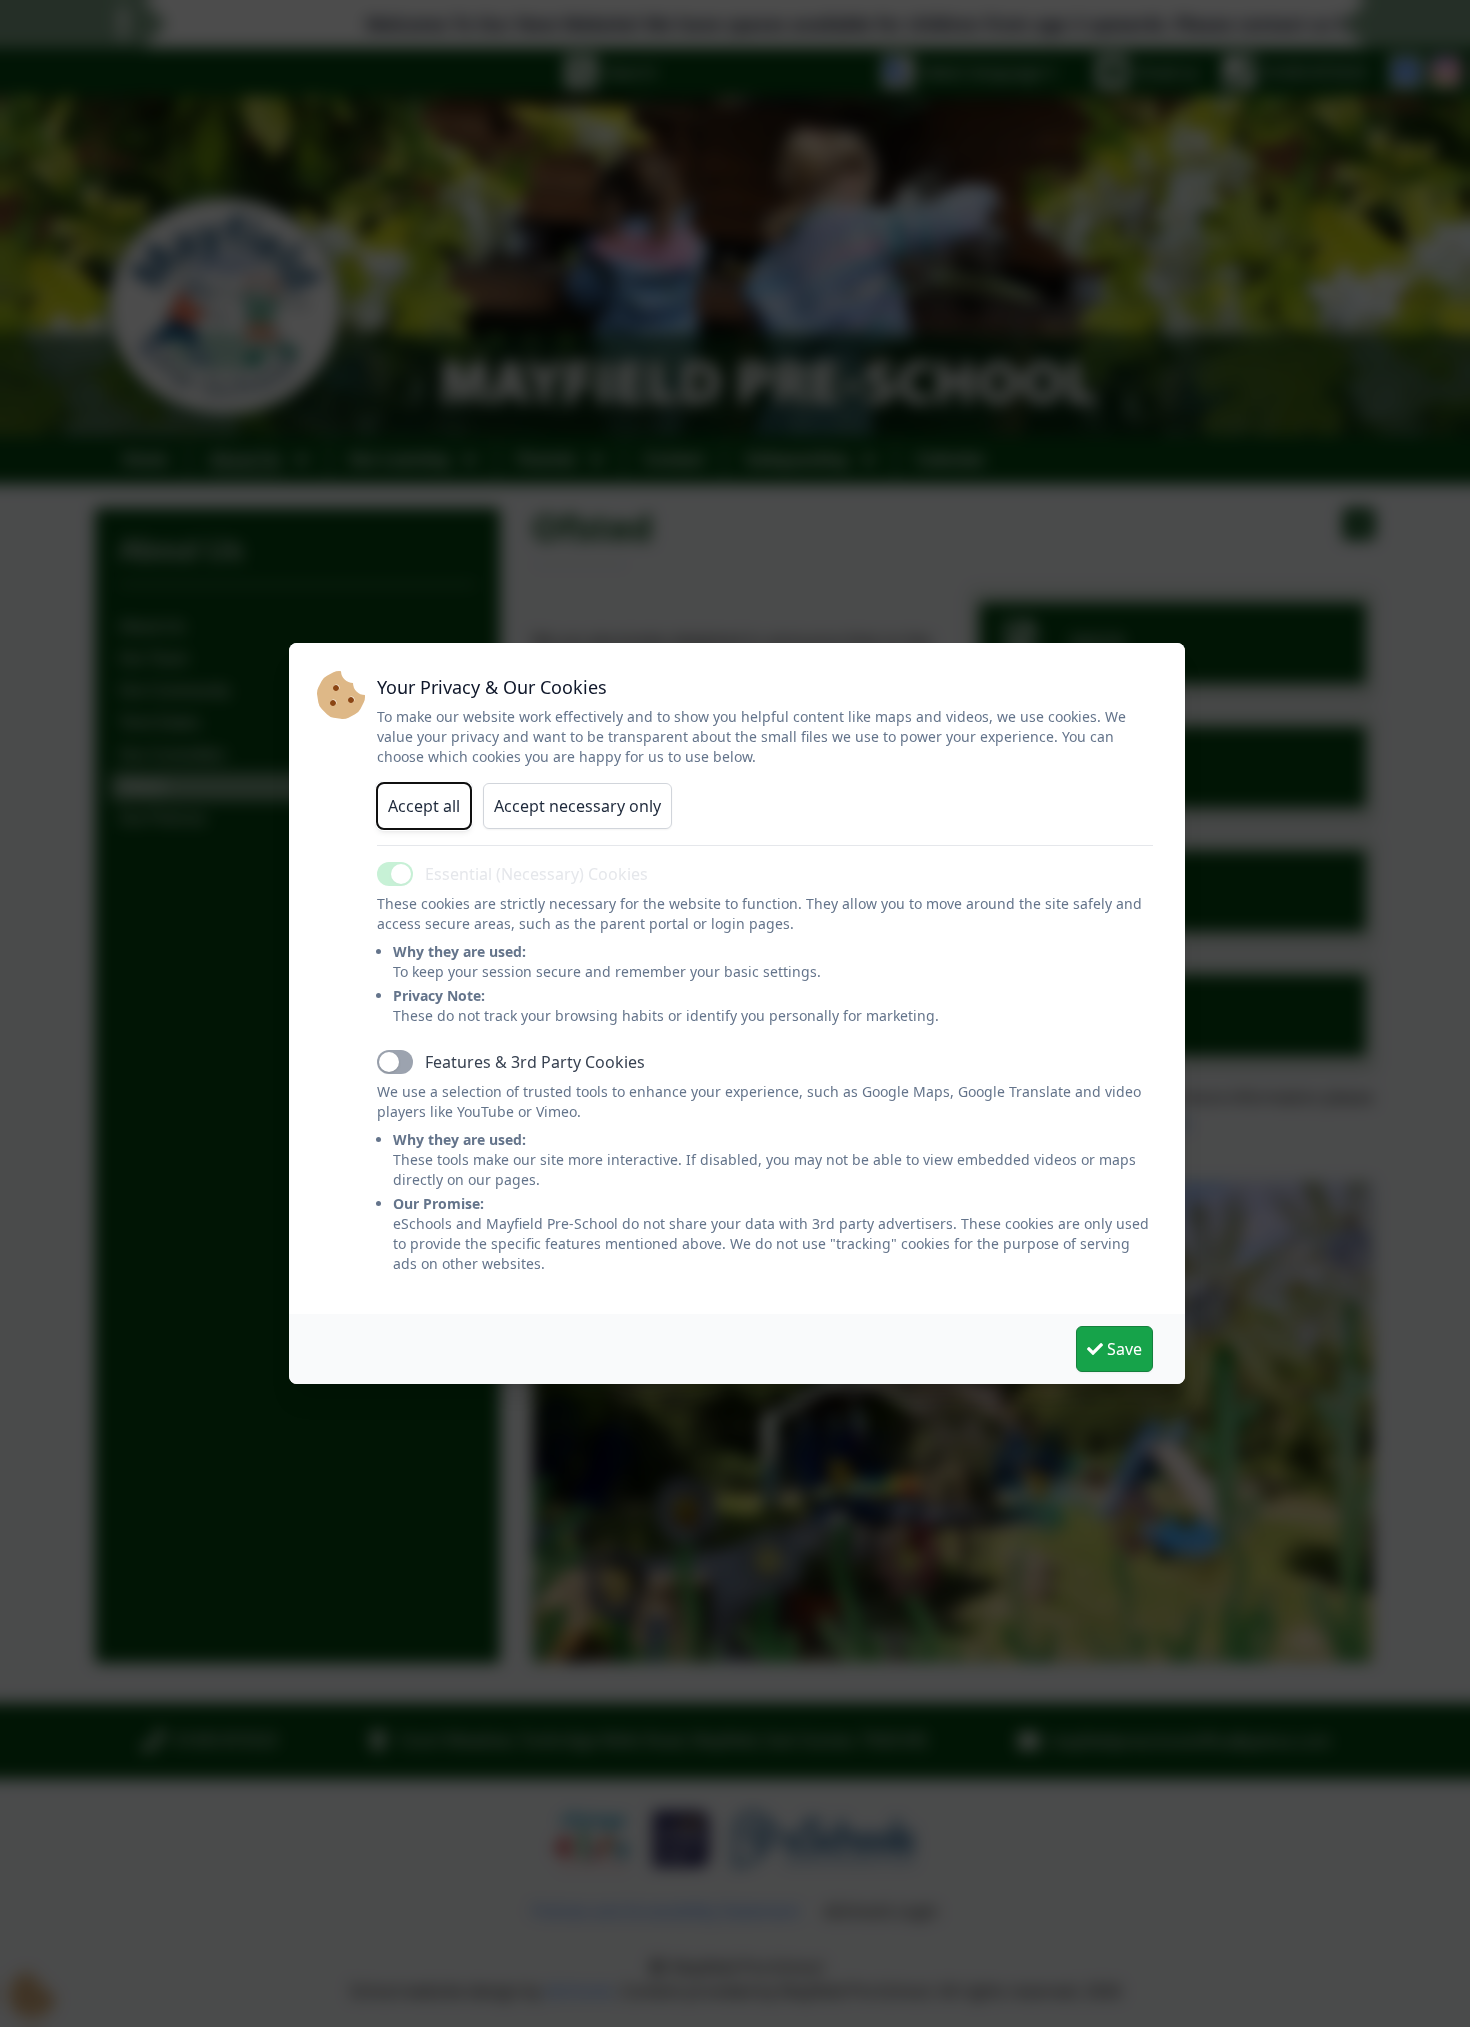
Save (1122, 1349)
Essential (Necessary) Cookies (536, 874)
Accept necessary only (577, 806)
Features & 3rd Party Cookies (535, 1062)
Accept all (424, 806)
